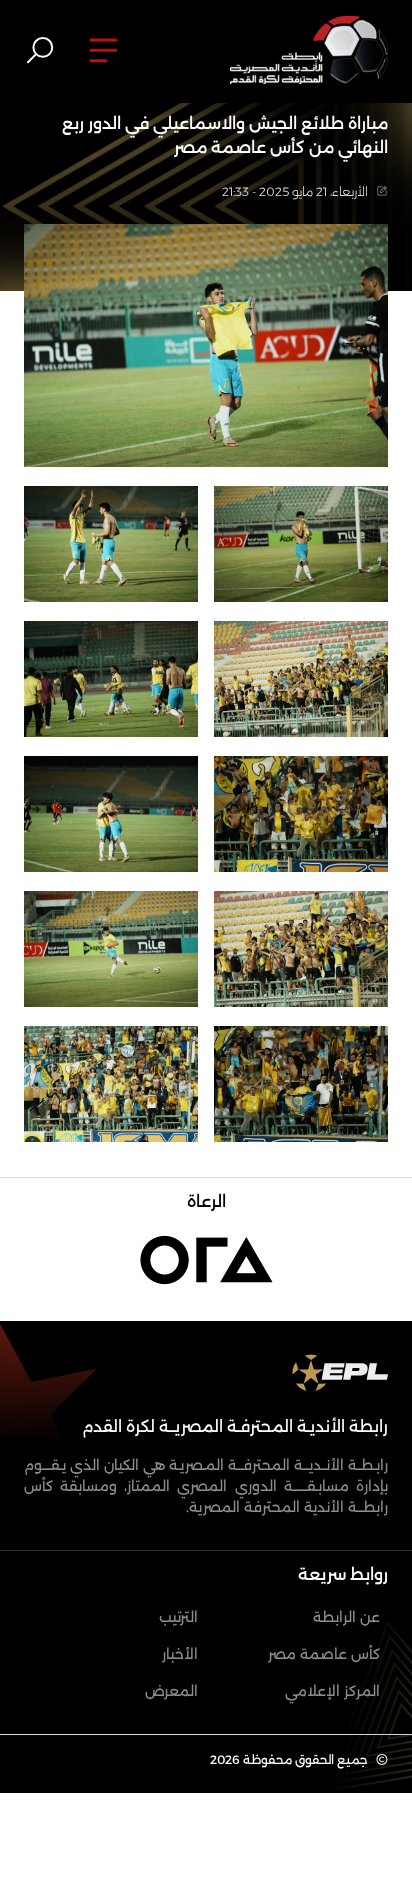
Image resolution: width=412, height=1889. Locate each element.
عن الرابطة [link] (346, 1617)
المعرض (171, 1691)
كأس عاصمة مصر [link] (324, 1654)
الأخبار (180, 1654)
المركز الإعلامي (332, 1691)
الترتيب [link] (178, 1617)
